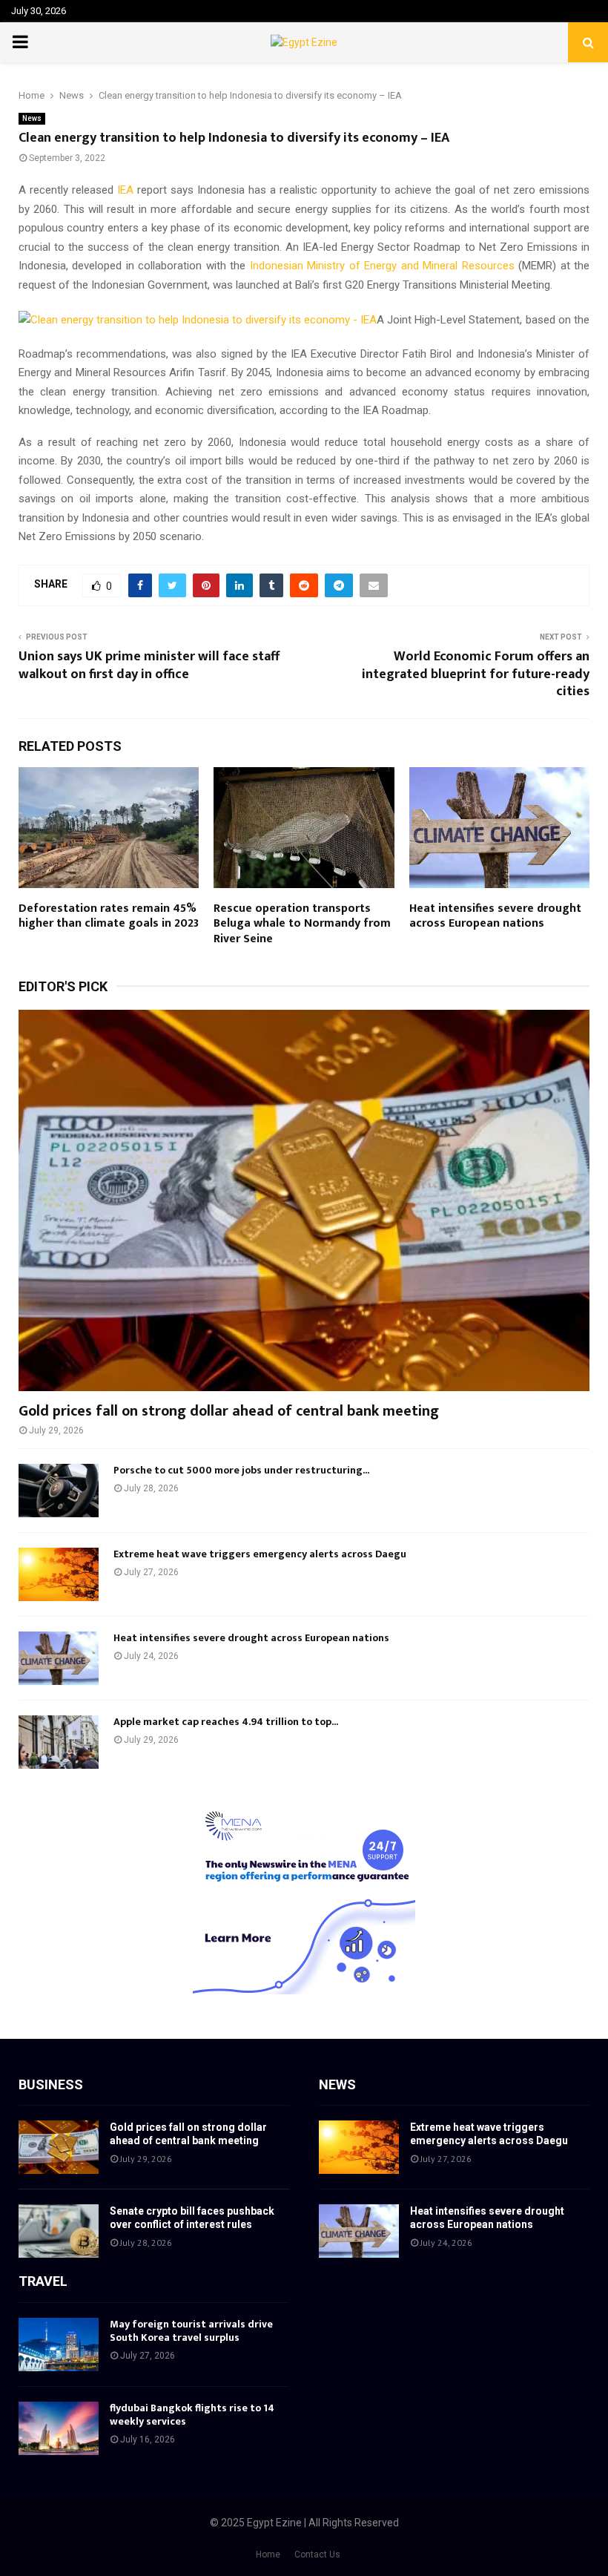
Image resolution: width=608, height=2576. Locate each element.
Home (268, 2554)
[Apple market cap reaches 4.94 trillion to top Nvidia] (59, 1742)
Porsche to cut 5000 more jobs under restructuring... (241, 1470)
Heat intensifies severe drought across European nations (495, 916)
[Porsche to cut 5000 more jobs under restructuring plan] (59, 1491)
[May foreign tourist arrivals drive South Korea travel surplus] (59, 2345)
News (32, 118)
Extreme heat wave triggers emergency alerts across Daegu (260, 1554)
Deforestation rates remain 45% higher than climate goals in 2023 (109, 916)
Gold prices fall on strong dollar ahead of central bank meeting (229, 1411)
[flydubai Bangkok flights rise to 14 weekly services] (59, 2428)
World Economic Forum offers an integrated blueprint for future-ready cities (476, 674)
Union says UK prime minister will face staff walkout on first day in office (149, 666)
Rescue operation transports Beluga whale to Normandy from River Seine (302, 924)
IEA (125, 190)
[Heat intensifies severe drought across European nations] (59, 1658)
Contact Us (317, 2554)
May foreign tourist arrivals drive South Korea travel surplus (191, 2331)
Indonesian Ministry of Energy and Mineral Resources (382, 266)
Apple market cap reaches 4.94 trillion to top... (226, 1722)
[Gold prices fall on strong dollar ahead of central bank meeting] (304, 1200)
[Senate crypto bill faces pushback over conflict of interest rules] (59, 2231)
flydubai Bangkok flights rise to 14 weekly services (192, 2415)
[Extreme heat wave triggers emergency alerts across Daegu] (59, 1574)
